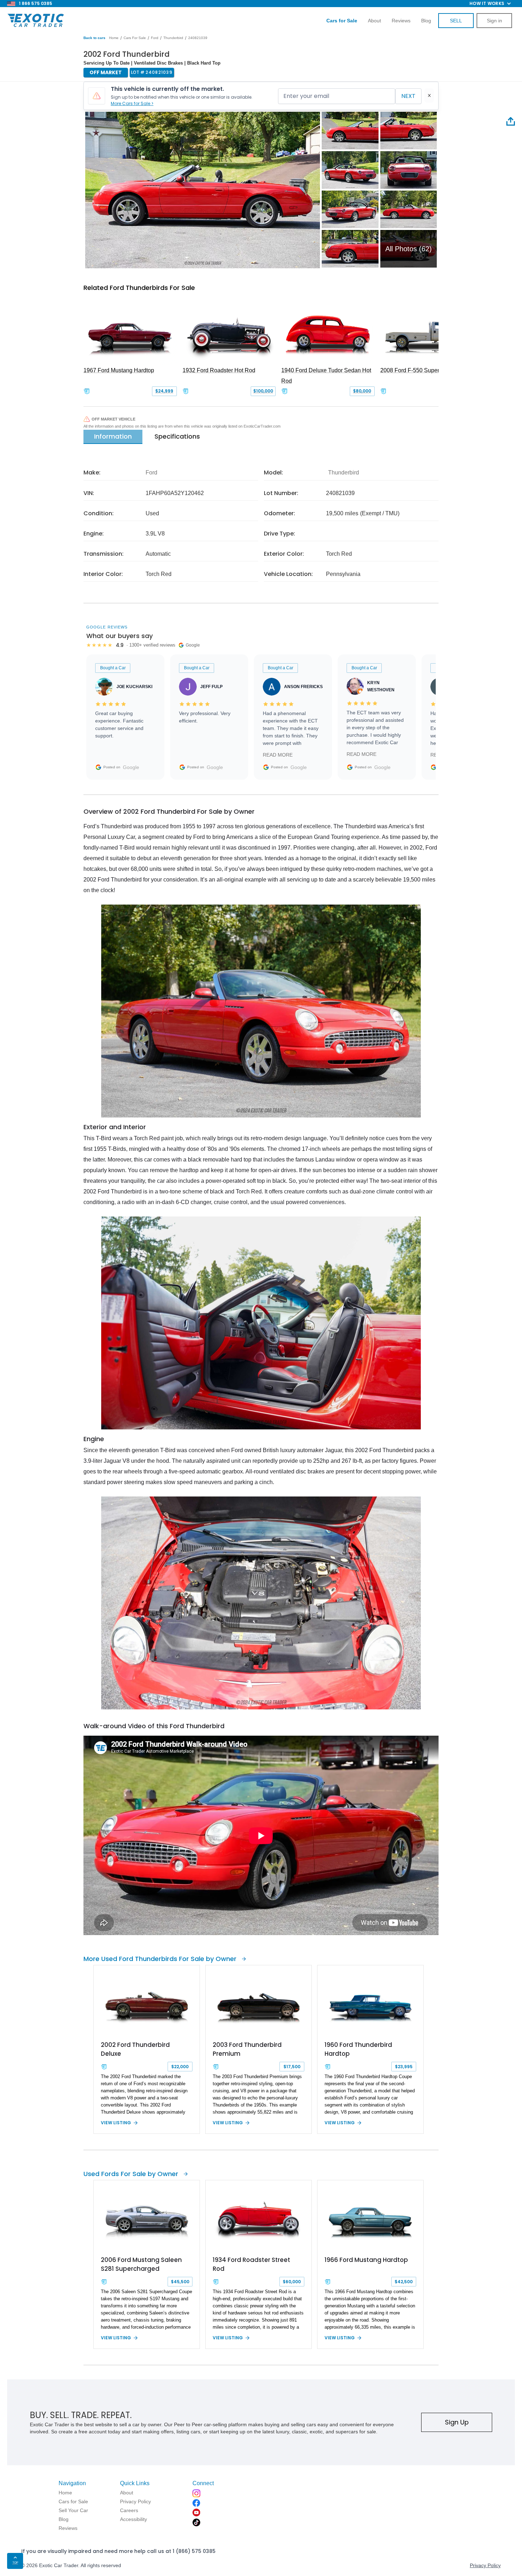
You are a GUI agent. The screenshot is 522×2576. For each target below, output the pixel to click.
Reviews (401, 21)
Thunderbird (173, 38)
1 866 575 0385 (36, 3)
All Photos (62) (409, 249)
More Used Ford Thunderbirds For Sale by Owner (160, 1959)
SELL (456, 21)
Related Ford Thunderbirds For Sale (139, 288)
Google (131, 767)
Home (114, 38)
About (374, 21)
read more (278, 755)
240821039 (198, 38)
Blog (426, 21)
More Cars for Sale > (132, 103)
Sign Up (457, 2422)
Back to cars (94, 38)
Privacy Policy (485, 2565)
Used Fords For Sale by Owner (131, 2174)
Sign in (494, 21)
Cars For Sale (135, 38)
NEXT (408, 96)
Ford (155, 38)
